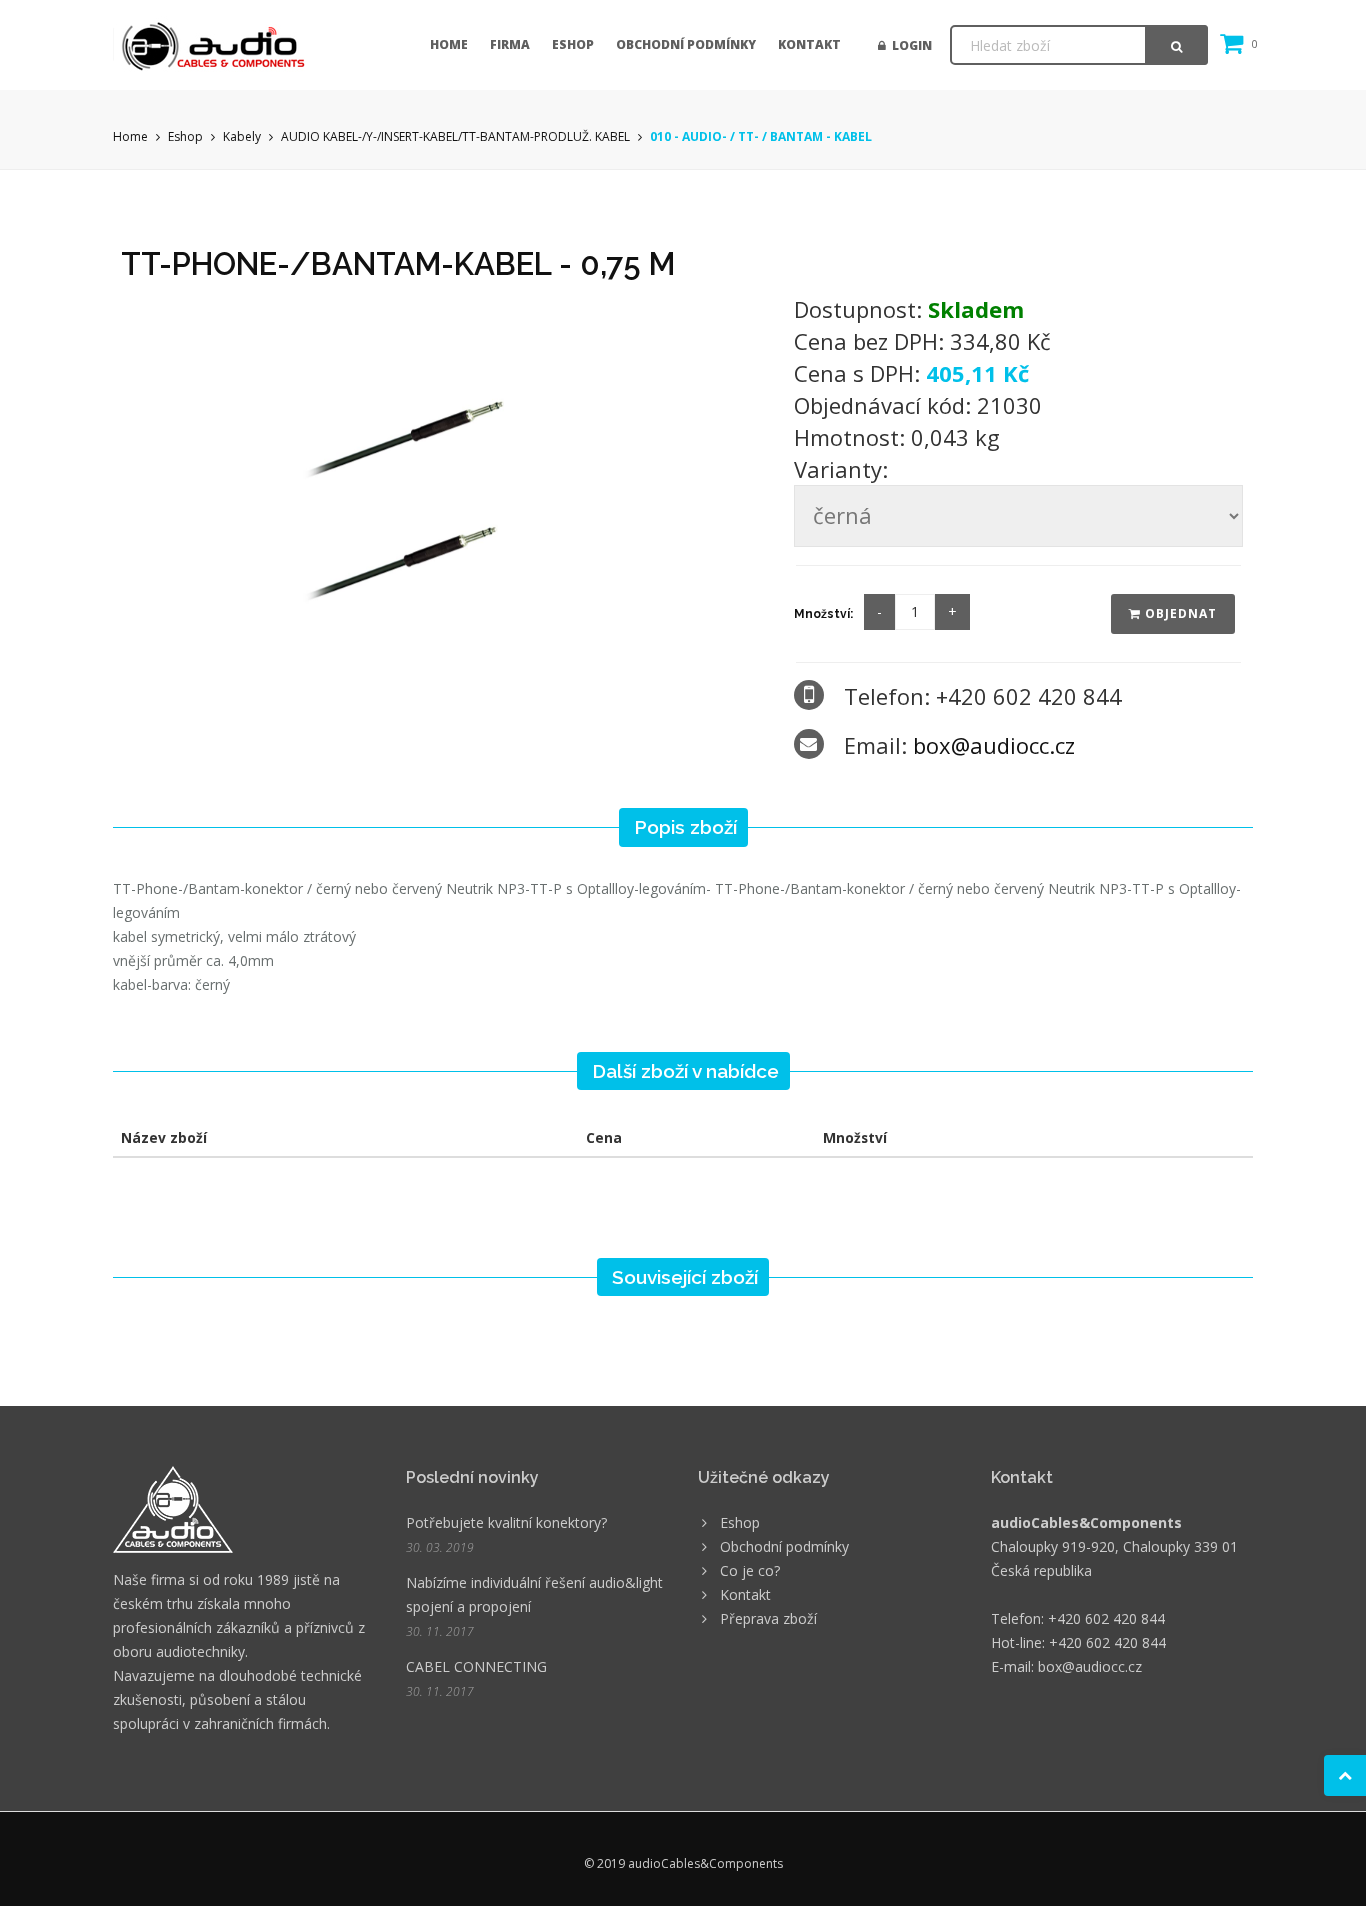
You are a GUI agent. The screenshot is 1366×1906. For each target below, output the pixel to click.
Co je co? (750, 1570)
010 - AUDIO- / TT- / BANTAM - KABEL (761, 136)
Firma (510, 44)
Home (449, 44)
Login (909, 45)
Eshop (573, 44)
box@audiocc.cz (994, 745)
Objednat (1179, 613)
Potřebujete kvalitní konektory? (506, 1522)
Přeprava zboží (768, 1618)
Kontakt (809, 44)
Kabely (242, 136)
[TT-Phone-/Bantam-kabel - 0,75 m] (444, 476)
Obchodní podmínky (686, 44)
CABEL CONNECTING (476, 1666)
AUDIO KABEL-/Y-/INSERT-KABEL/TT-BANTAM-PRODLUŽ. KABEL (455, 136)
